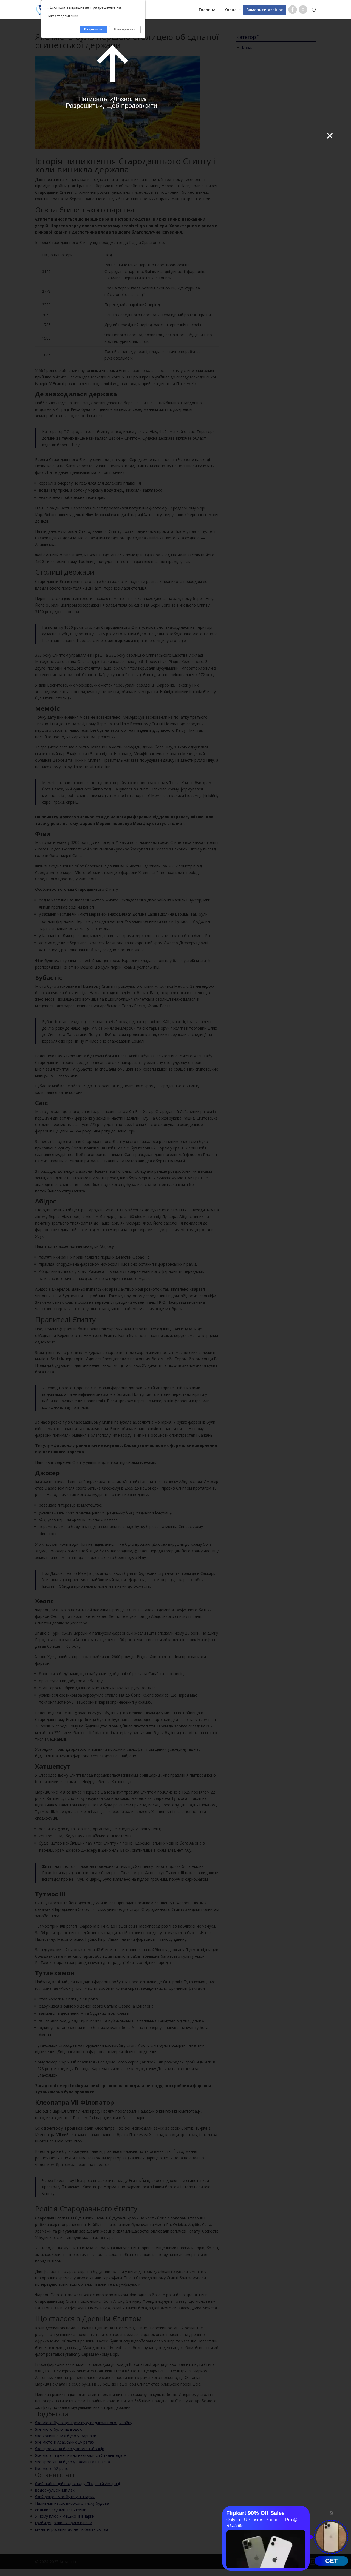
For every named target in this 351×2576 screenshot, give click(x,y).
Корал (230, 10)
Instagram (303, 11)
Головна (207, 10)
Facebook (293, 11)
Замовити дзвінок (265, 10)
